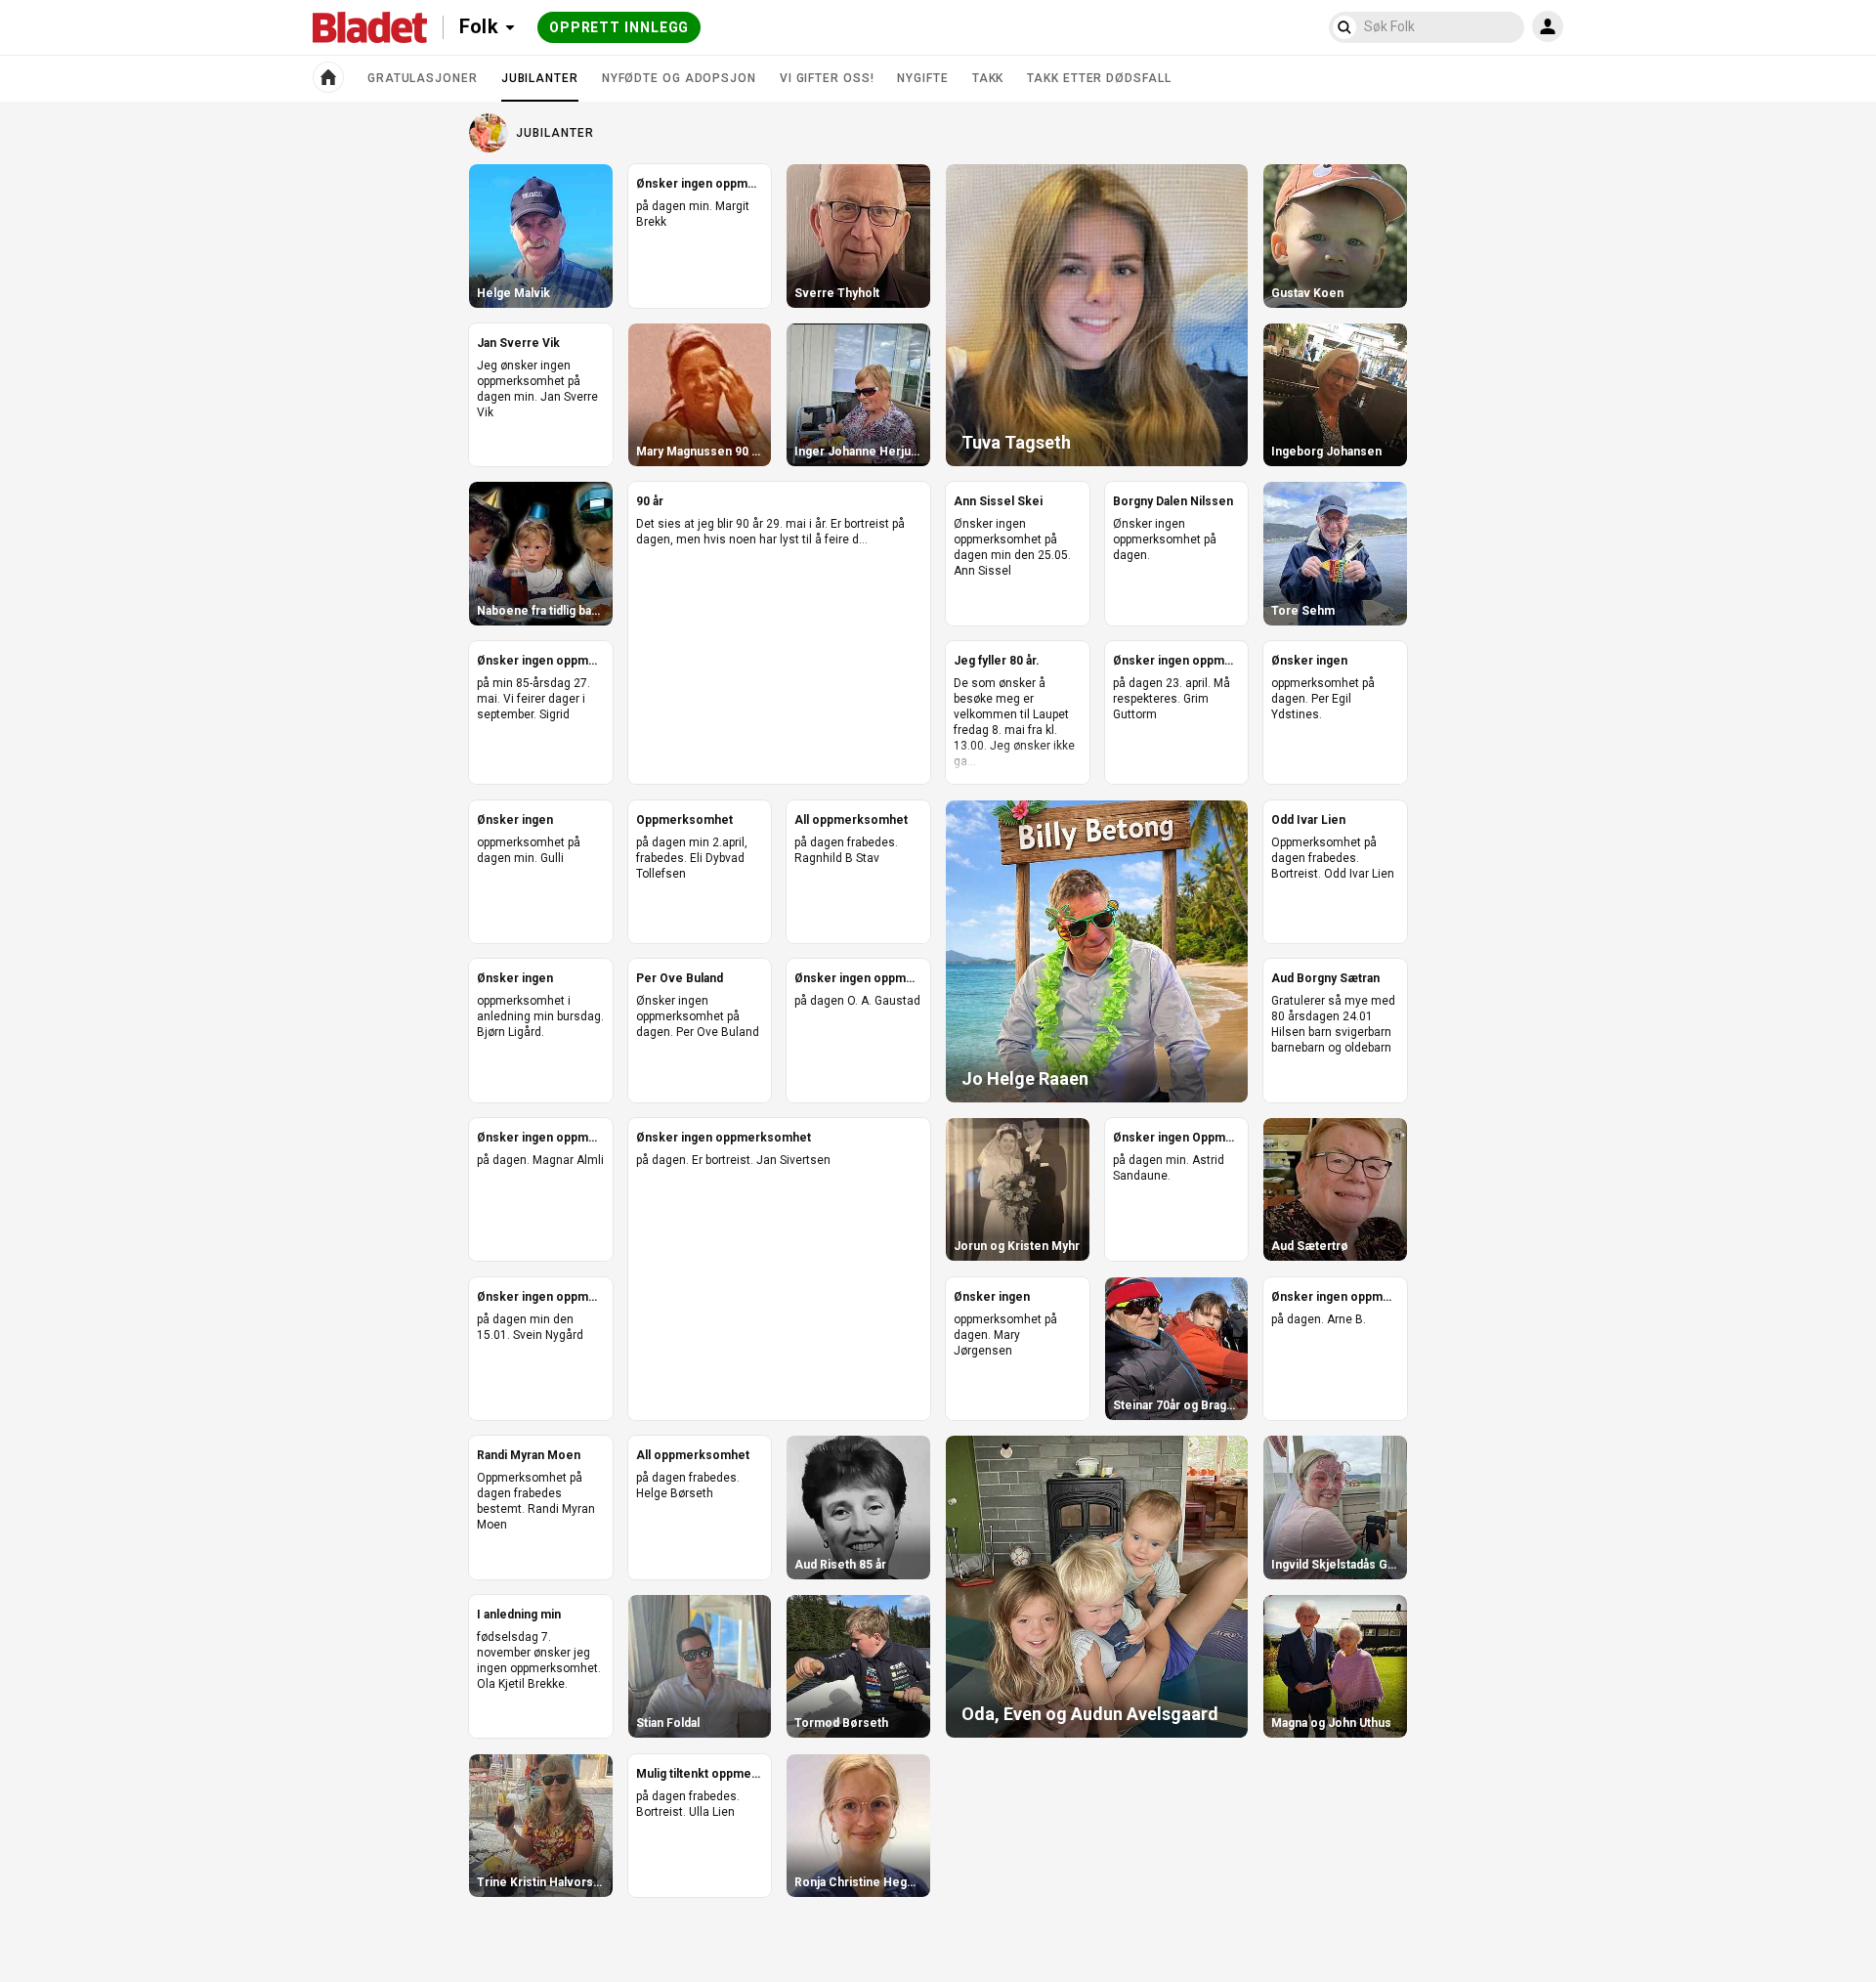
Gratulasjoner (423, 78)
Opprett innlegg (619, 27)
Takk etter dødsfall (1099, 78)
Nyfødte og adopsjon (679, 78)
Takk (988, 78)
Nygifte (922, 78)
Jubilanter (540, 86)
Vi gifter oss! (827, 78)
